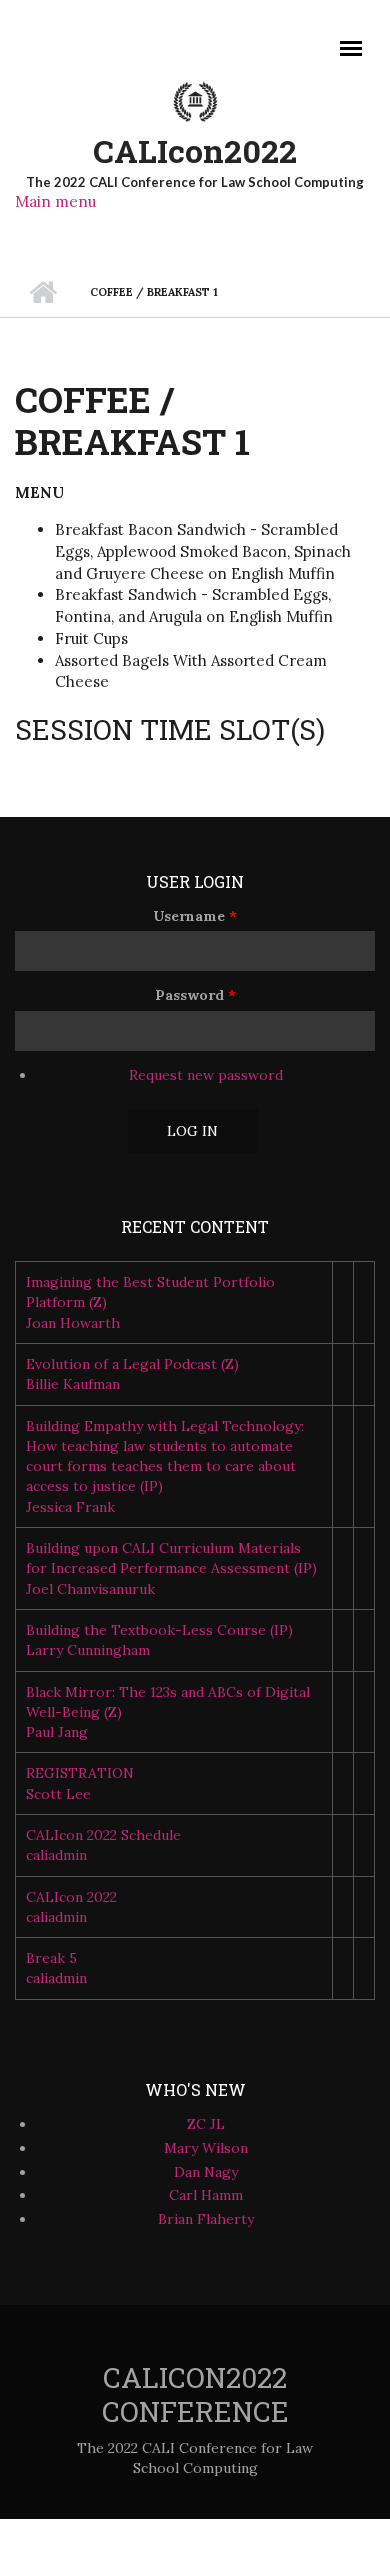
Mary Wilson (206, 2148)
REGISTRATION (80, 1773)
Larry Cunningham (88, 1650)
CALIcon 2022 (71, 1897)
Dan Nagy (206, 2172)
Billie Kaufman (73, 1384)
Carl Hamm (206, 2195)
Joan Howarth (73, 1323)
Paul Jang (57, 1732)
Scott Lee (58, 1794)
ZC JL (206, 2124)
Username (195, 916)
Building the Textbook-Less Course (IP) (159, 1630)
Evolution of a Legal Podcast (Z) (132, 1364)
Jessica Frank (70, 1507)
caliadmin (56, 1855)
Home (42, 292)
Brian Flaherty (206, 2219)
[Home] (195, 100)
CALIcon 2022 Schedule (103, 1835)
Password (195, 995)
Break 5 (51, 1958)
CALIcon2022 (195, 150)
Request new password (206, 1075)
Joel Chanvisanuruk (90, 1589)
